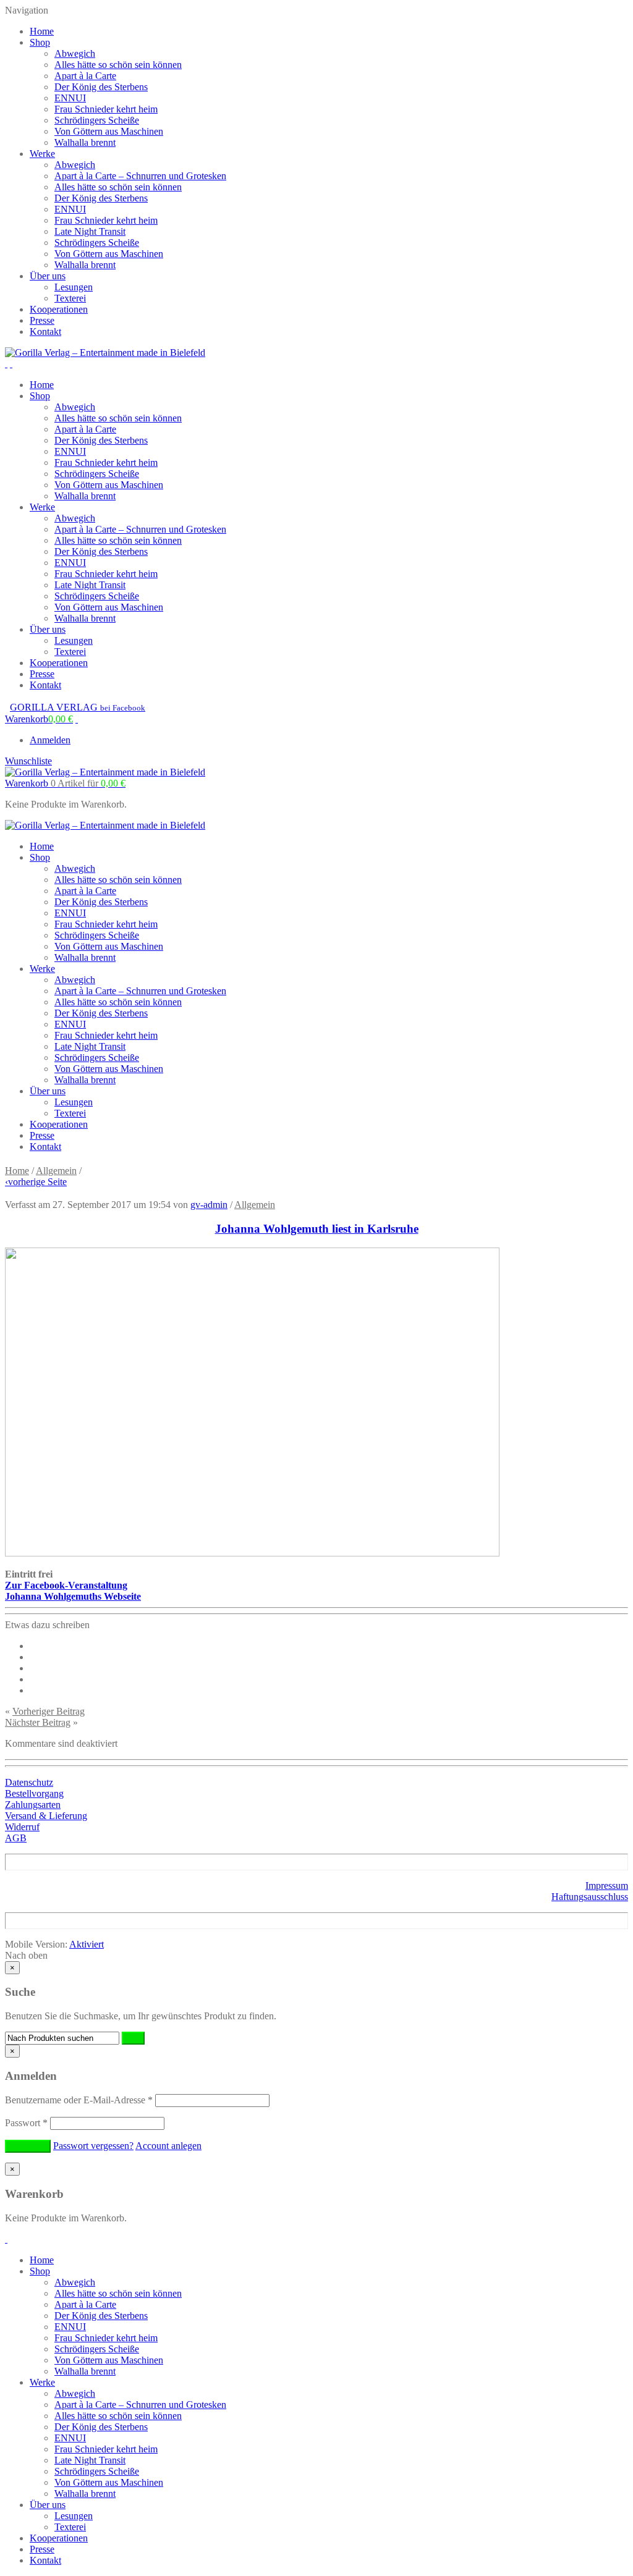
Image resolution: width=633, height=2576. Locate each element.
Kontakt (45, 332)
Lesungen (74, 287)
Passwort (26, 2123)
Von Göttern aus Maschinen (109, 131)
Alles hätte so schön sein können (118, 65)
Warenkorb (65, 783)
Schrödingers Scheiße (97, 120)
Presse (42, 320)
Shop (40, 42)
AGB (16, 1838)
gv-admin (209, 1205)
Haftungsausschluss (590, 1897)
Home (42, 31)
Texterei (70, 298)
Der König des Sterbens (101, 87)
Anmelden (50, 740)
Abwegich (75, 53)
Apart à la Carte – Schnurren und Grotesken (140, 176)
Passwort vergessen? (93, 2146)
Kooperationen (59, 309)
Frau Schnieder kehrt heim (106, 109)
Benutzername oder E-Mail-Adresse (79, 2100)
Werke (42, 154)
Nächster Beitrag (38, 1722)
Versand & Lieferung (46, 1816)
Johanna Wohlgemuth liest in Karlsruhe (317, 1229)
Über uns (48, 276)
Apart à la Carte (85, 76)
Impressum (607, 1886)
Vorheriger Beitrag (49, 1711)
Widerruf (22, 1827)
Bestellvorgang (34, 1793)
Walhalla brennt (85, 142)
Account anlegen (168, 2146)
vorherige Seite (36, 1182)
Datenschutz (29, 1782)
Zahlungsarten (33, 1805)
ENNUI (70, 98)
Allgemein (56, 1171)
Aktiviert (87, 1944)
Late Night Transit (90, 231)
